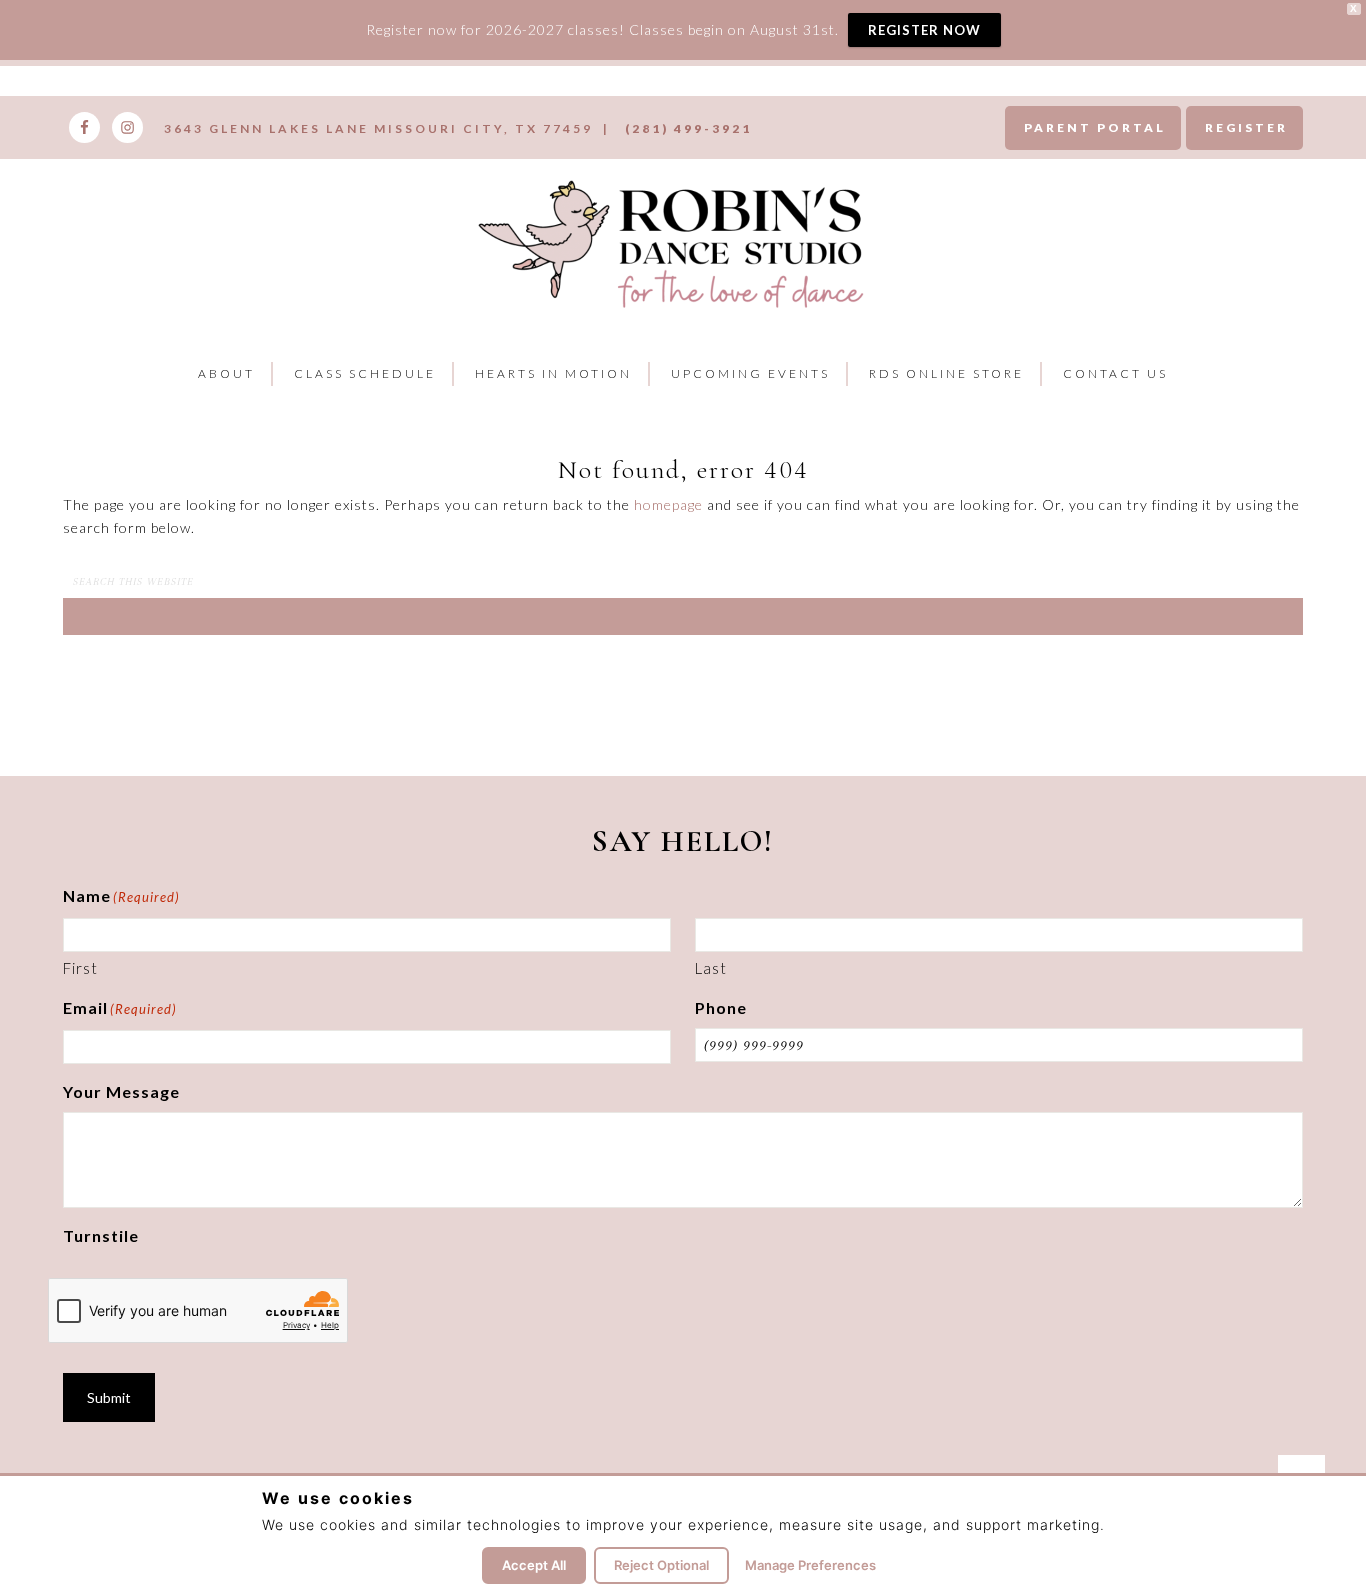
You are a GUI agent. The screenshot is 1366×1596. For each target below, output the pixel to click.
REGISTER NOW (924, 30)
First (80, 968)
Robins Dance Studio (675, 241)
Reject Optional (661, 1565)
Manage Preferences (810, 1565)
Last (711, 968)
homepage (668, 504)
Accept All (534, 1565)
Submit (109, 1397)
